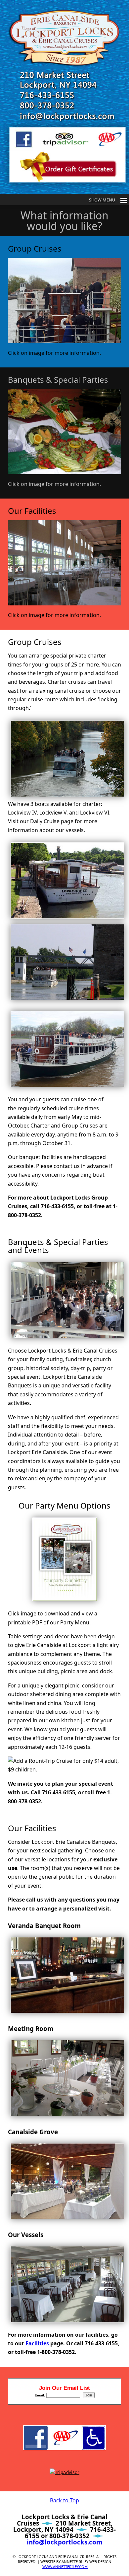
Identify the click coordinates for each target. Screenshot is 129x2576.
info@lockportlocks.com (64, 2542)
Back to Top (64, 2500)
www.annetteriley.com (65, 2567)
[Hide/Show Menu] (108, 200)
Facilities (37, 2343)
